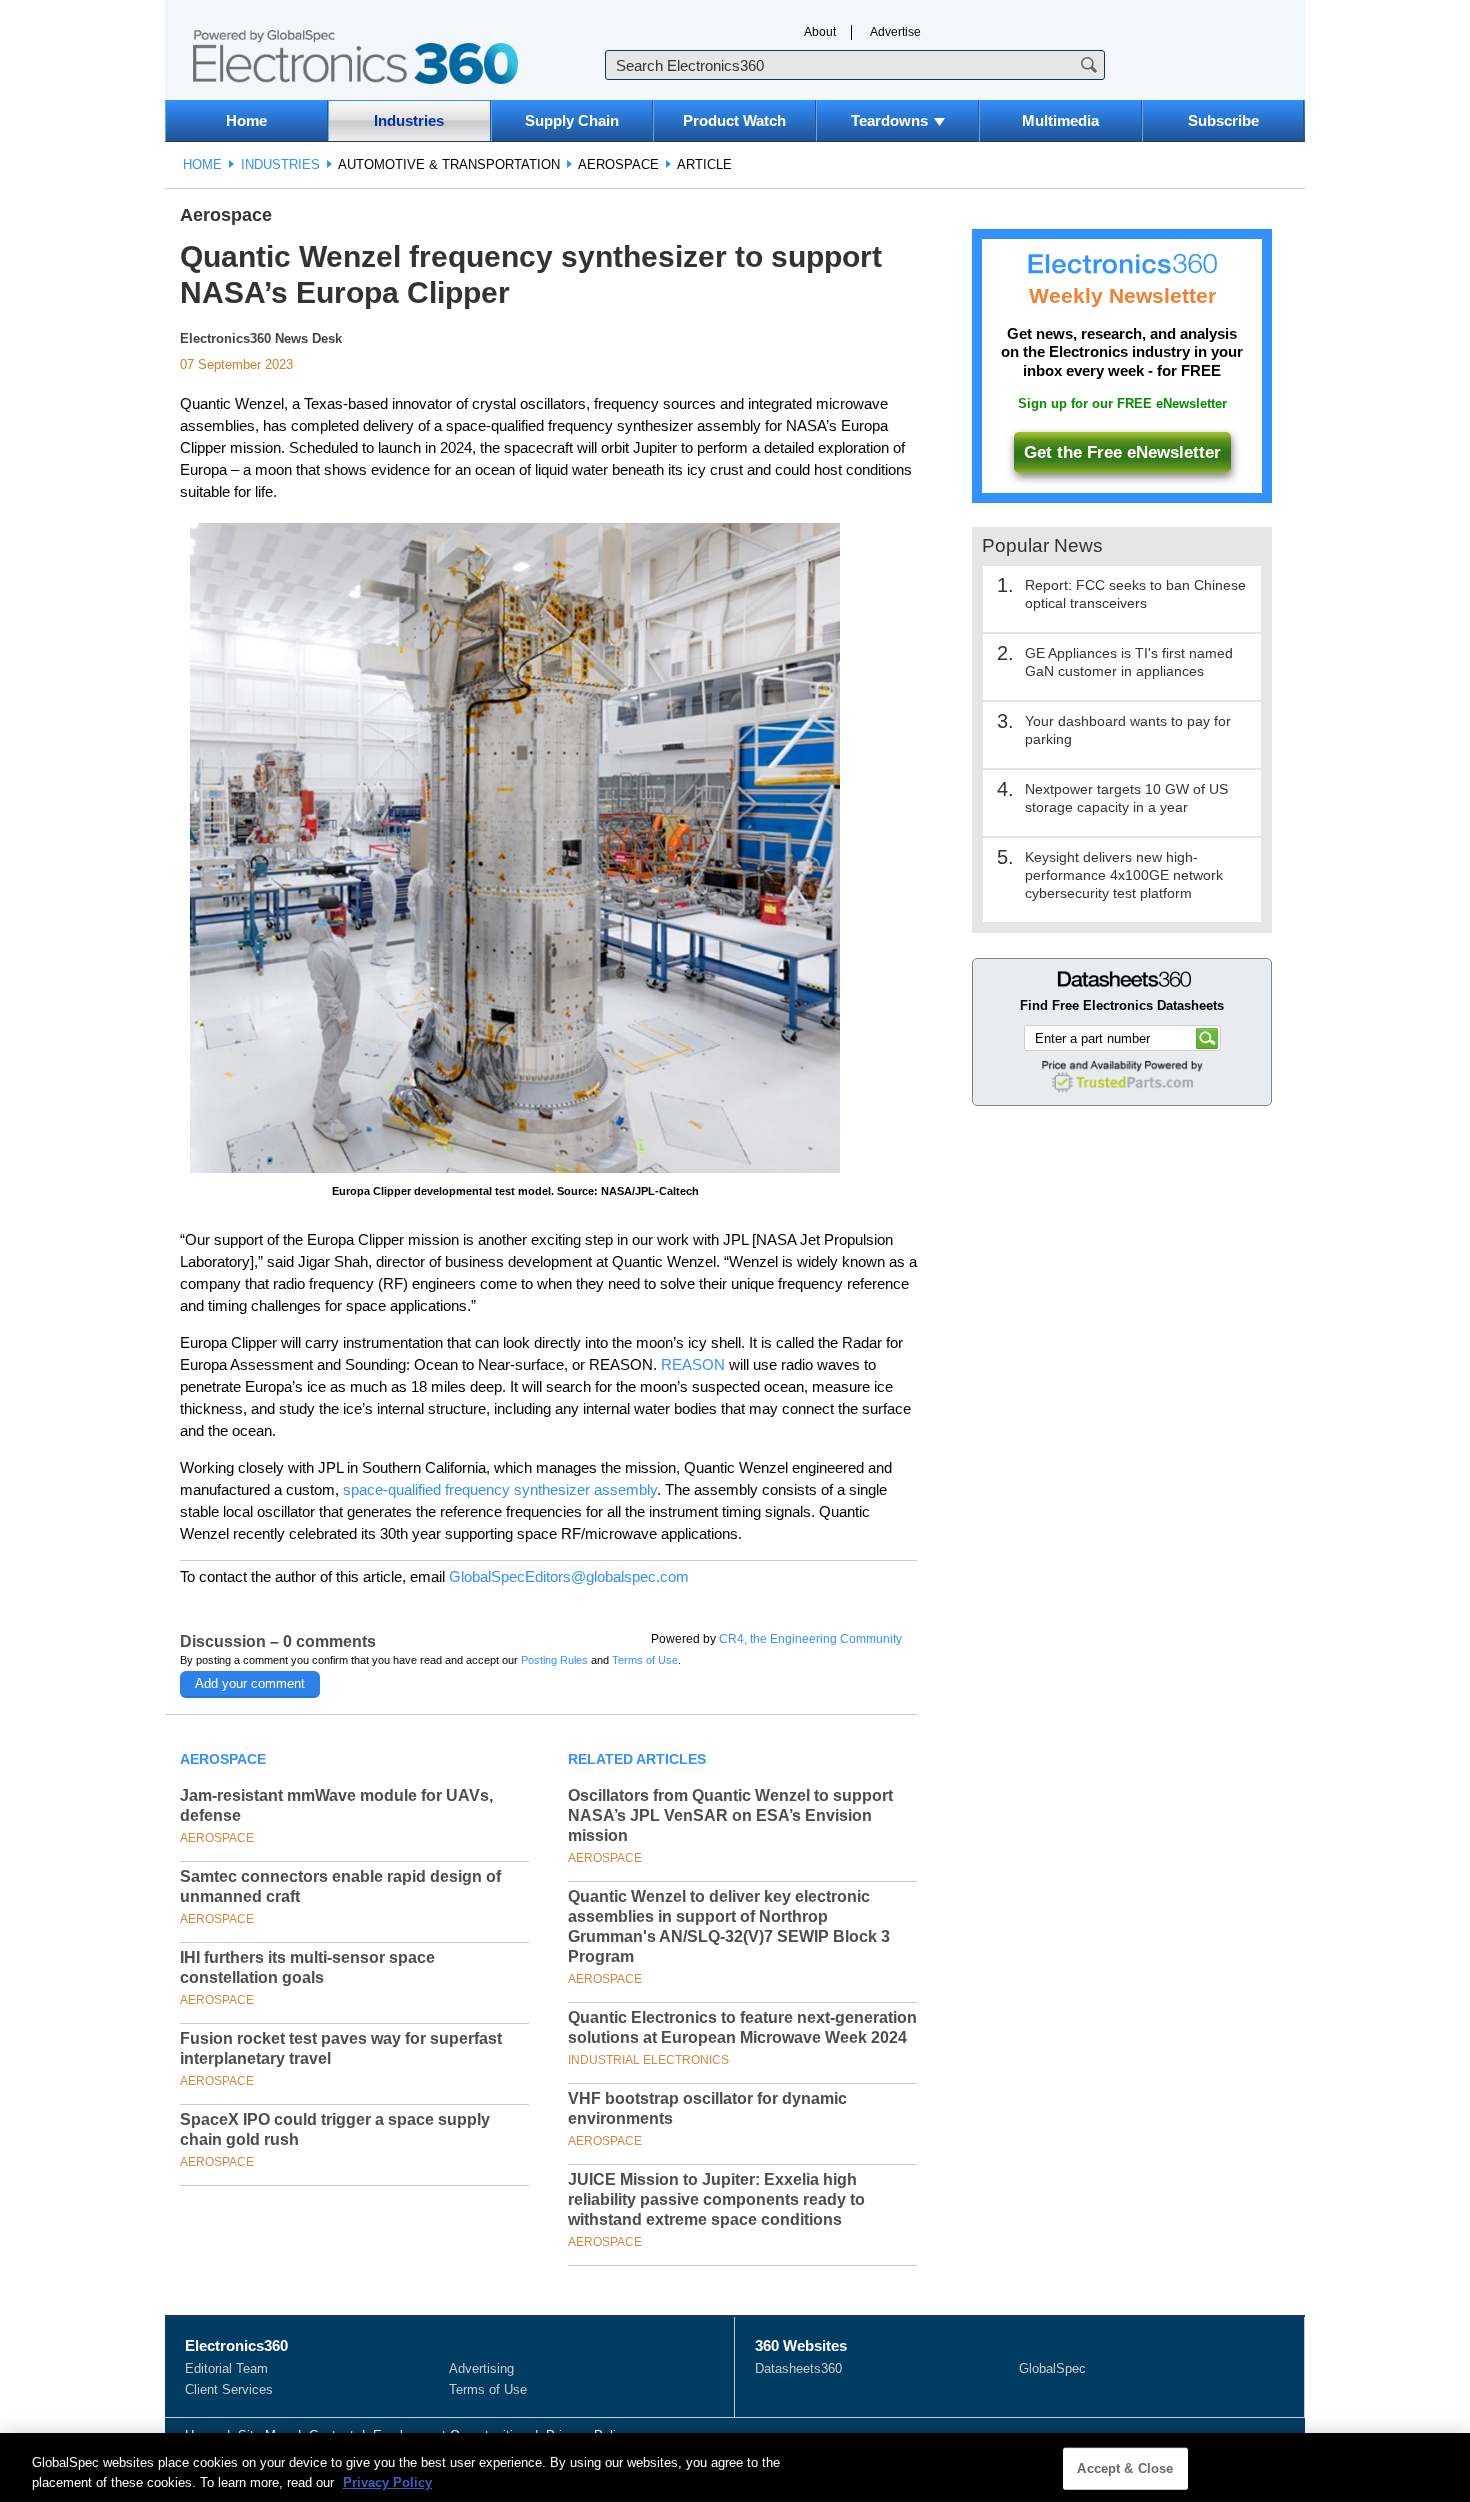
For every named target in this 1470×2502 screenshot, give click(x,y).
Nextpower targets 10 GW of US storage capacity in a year (1126, 798)
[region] (735, 2467)
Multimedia (1060, 120)
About (820, 32)
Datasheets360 (798, 2368)
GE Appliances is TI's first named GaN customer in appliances (1129, 662)
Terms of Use (645, 1660)
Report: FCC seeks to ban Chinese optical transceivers (1135, 594)
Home (246, 120)
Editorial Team (226, 2368)
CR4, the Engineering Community (810, 1639)
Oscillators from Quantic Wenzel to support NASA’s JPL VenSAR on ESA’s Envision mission (730, 1815)
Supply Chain (572, 120)
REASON (693, 1364)
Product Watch (734, 120)
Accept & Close (1125, 2468)
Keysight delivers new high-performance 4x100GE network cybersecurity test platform (1124, 875)
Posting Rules (554, 1660)
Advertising (481, 2368)
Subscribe (1223, 120)
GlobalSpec (1052, 2368)
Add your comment (250, 1683)
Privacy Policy (387, 2481)
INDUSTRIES (280, 164)
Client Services (229, 2389)
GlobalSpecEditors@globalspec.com (569, 1576)
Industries (409, 120)
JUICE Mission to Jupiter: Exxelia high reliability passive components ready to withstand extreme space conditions (716, 2199)
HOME (202, 164)
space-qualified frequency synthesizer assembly (500, 1489)
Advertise (895, 32)
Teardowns (889, 120)
